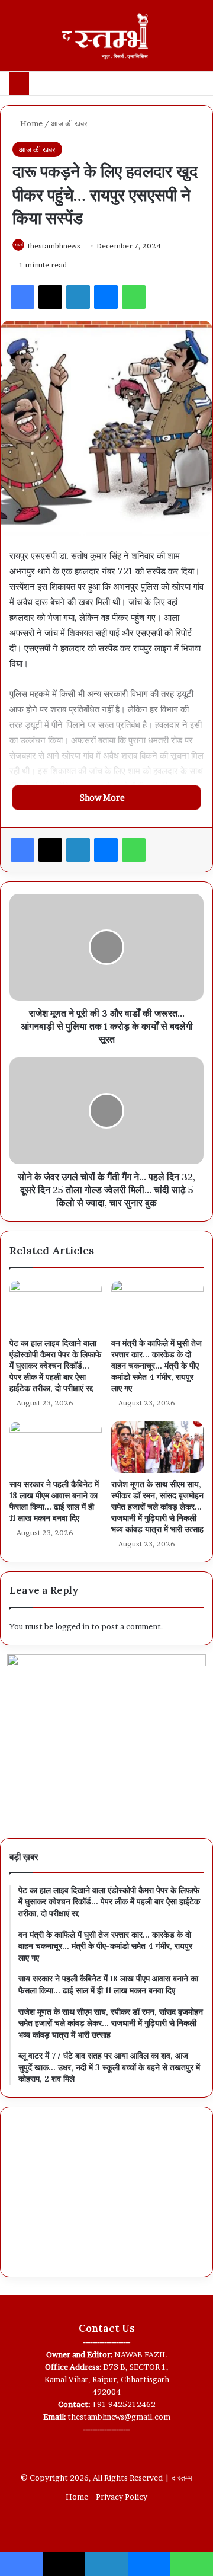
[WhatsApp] (134, 297)
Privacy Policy (122, 2497)
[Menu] (15, 40)
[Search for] (198, 40)
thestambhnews (54, 246)
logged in (72, 1626)
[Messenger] (106, 297)
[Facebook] (22, 297)
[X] (50, 297)
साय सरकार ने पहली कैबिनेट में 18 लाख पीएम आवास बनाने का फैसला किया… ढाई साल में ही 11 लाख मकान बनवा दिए (54, 1501)
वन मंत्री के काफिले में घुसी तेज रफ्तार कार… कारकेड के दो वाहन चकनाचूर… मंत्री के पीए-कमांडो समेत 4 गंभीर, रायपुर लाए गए (157, 1366)
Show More (103, 798)
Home (30, 123)
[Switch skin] (177, 40)
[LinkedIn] (78, 297)
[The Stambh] (106, 36)
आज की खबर (69, 123)
